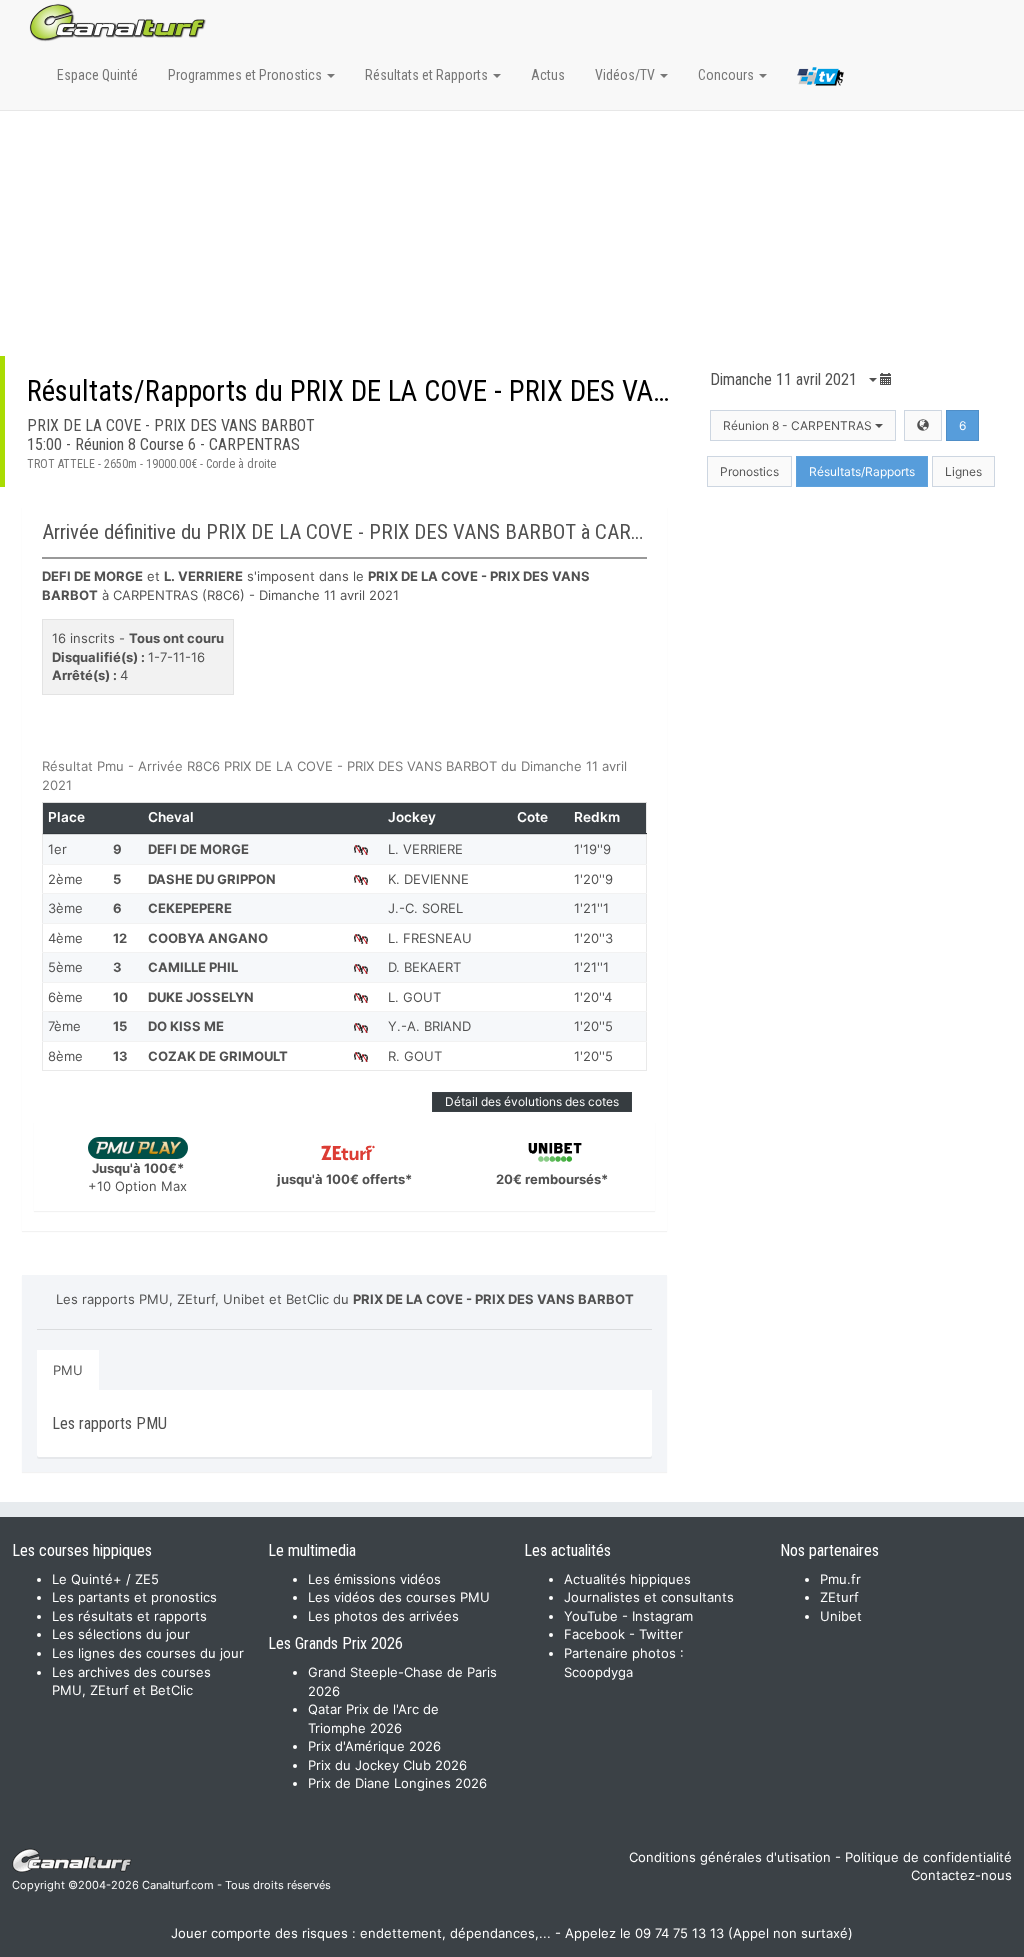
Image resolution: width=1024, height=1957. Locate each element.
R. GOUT (415, 1056)
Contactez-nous (961, 1875)
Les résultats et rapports (129, 1616)
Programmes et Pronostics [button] (246, 75)
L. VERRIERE (425, 849)
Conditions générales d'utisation (730, 1857)
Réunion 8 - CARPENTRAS (799, 425)
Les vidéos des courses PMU (399, 1597)
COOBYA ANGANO (208, 938)
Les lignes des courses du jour (148, 1653)
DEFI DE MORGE (198, 849)
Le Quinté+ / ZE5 (105, 1579)
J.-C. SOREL (425, 908)
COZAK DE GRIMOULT (218, 1056)
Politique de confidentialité (928, 1857)
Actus (548, 75)
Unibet (841, 1616)
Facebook (594, 1634)
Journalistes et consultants (649, 1597)
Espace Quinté (97, 75)
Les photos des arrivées (383, 1616)
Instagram (662, 1616)
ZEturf (839, 1597)
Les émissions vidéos (374, 1579)
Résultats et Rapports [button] (428, 75)
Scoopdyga (598, 1672)
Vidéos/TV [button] (626, 75)
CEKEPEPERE (190, 908)
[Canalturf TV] (820, 80)
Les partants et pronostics (134, 1597)
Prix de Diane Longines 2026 (397, 1783)
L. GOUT (414, 997)
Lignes (963, 471)
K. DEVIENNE (428, 879)
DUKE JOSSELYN (201, 997)
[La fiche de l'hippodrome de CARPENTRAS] (923, 425)
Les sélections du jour (121, 1634)
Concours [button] (727, 75)
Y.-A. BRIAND (429, 1026)
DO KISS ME (186, 1026)
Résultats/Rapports (862, 471)
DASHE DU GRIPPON (212, 879)
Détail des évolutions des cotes (532, 1101)
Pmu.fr (840, 1579)
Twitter (661, 1634)
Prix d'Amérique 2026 (374, 1746)
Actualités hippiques (627, 1579)
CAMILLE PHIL (193, 967)
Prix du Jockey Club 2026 (387, 1765)
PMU (68, 1370)
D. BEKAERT (424, 967)
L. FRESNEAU (430, 938)
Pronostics (749, 471)
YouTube (591, 1616)
